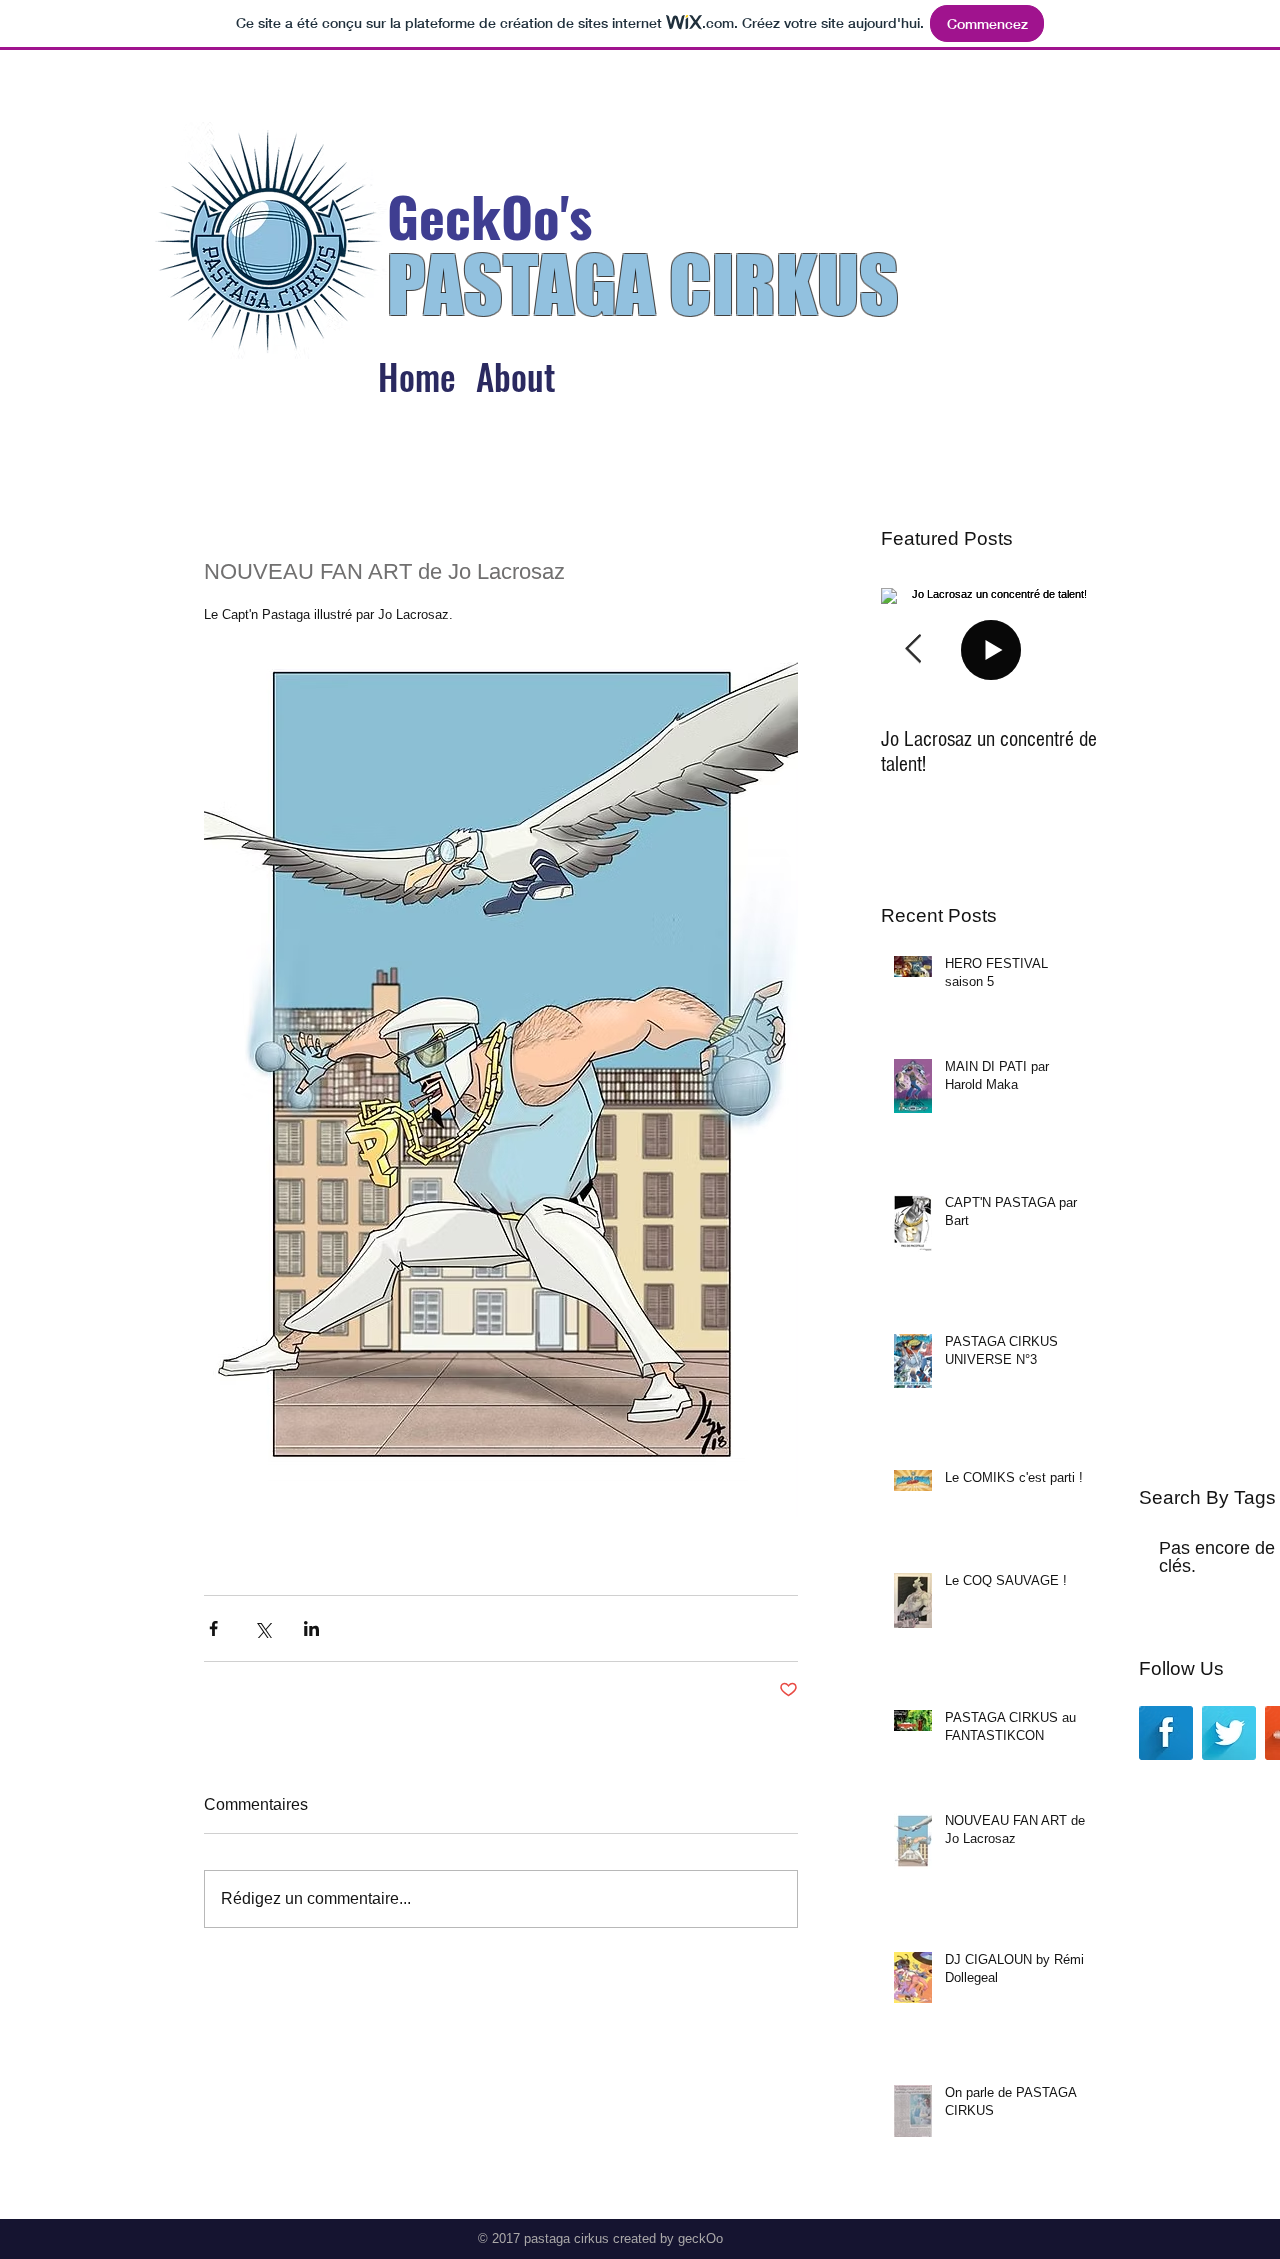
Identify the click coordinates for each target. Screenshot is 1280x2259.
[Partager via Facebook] (213, 1628)
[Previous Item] (913, 649)
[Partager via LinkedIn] (311, 1628)
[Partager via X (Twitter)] (262, 1628)
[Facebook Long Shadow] (1166, 1733)
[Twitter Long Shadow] (1229, 1733)
